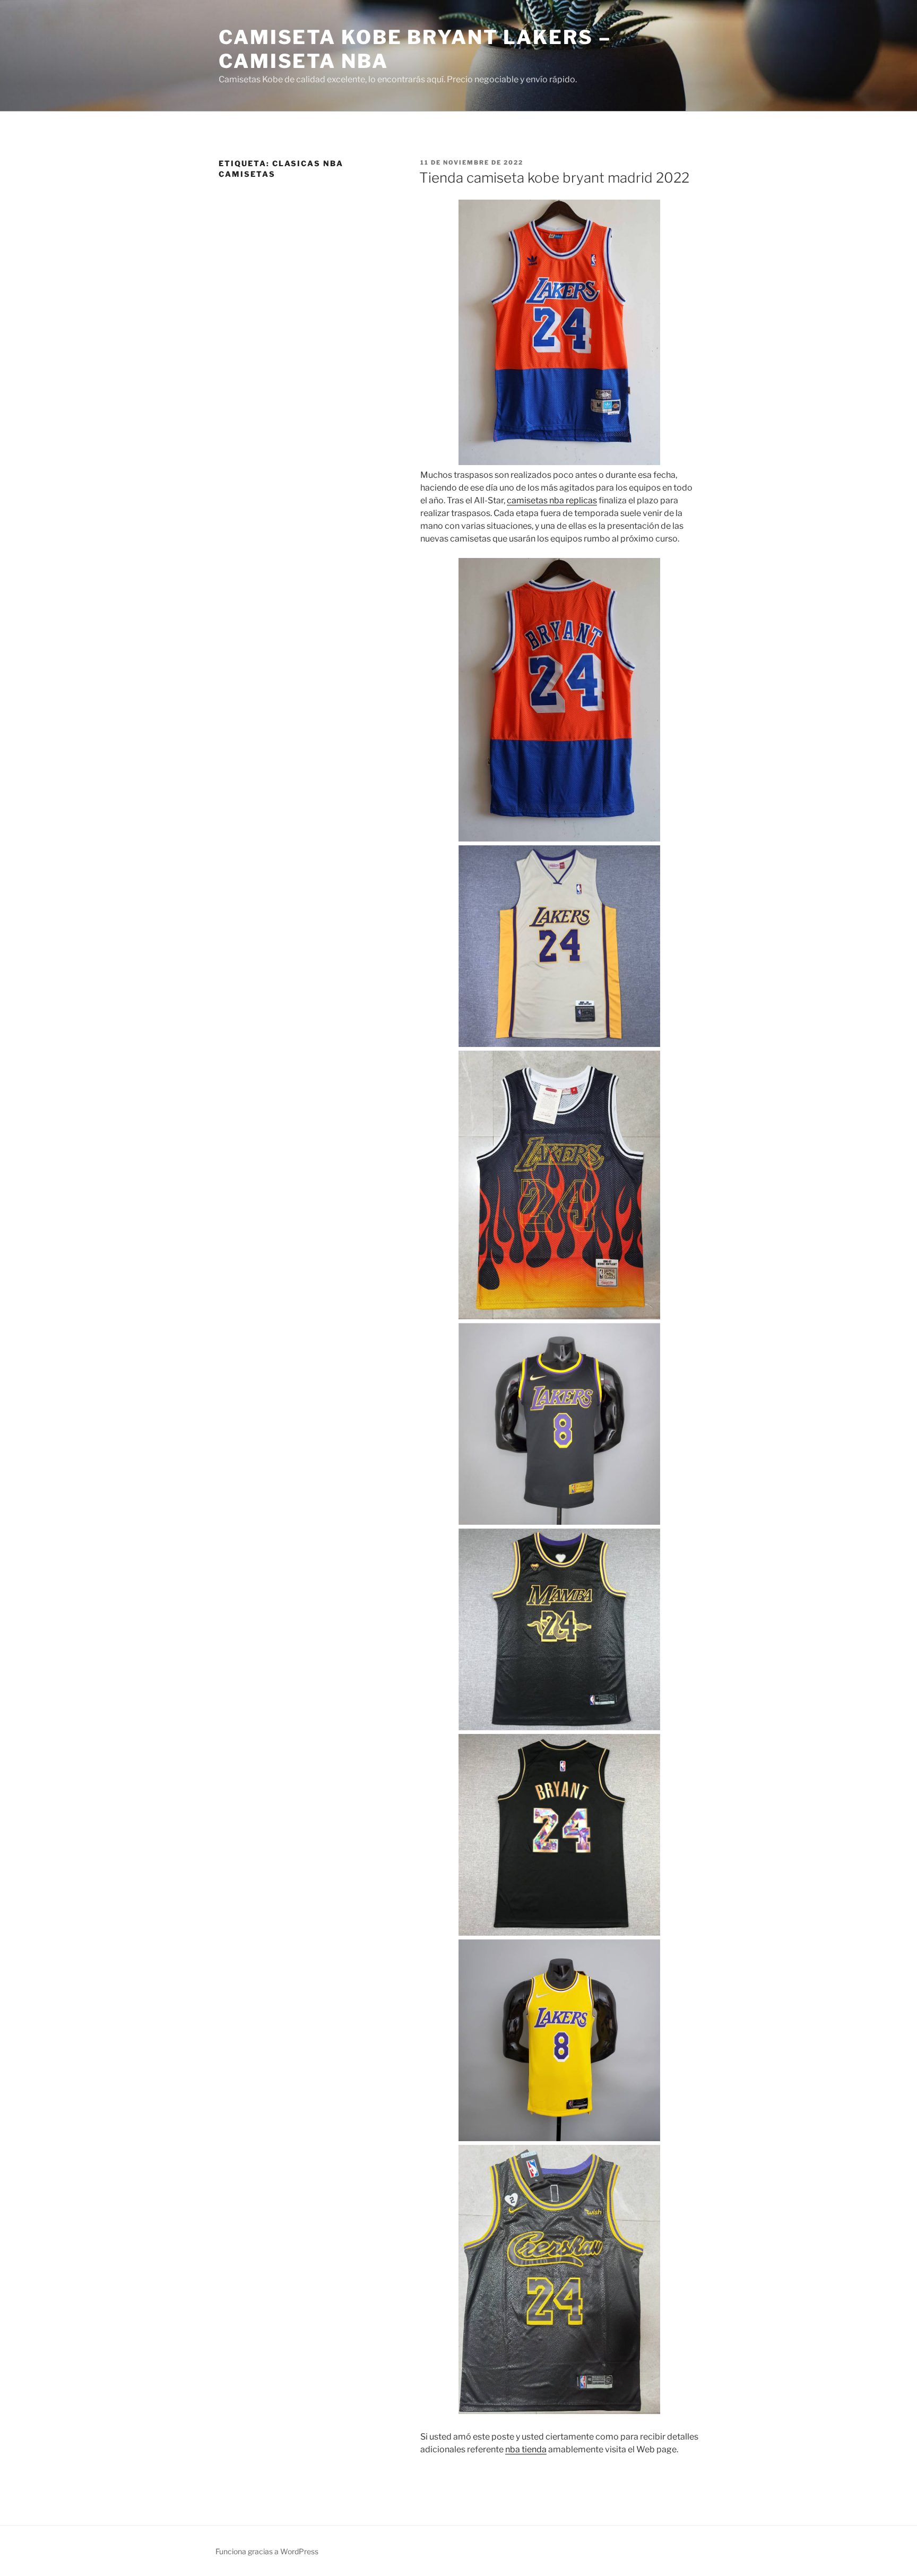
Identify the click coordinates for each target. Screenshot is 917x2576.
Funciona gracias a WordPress (267, 2551)
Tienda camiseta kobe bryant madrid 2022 (554, 178)
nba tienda (526, 2449)
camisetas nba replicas (552, 500)
